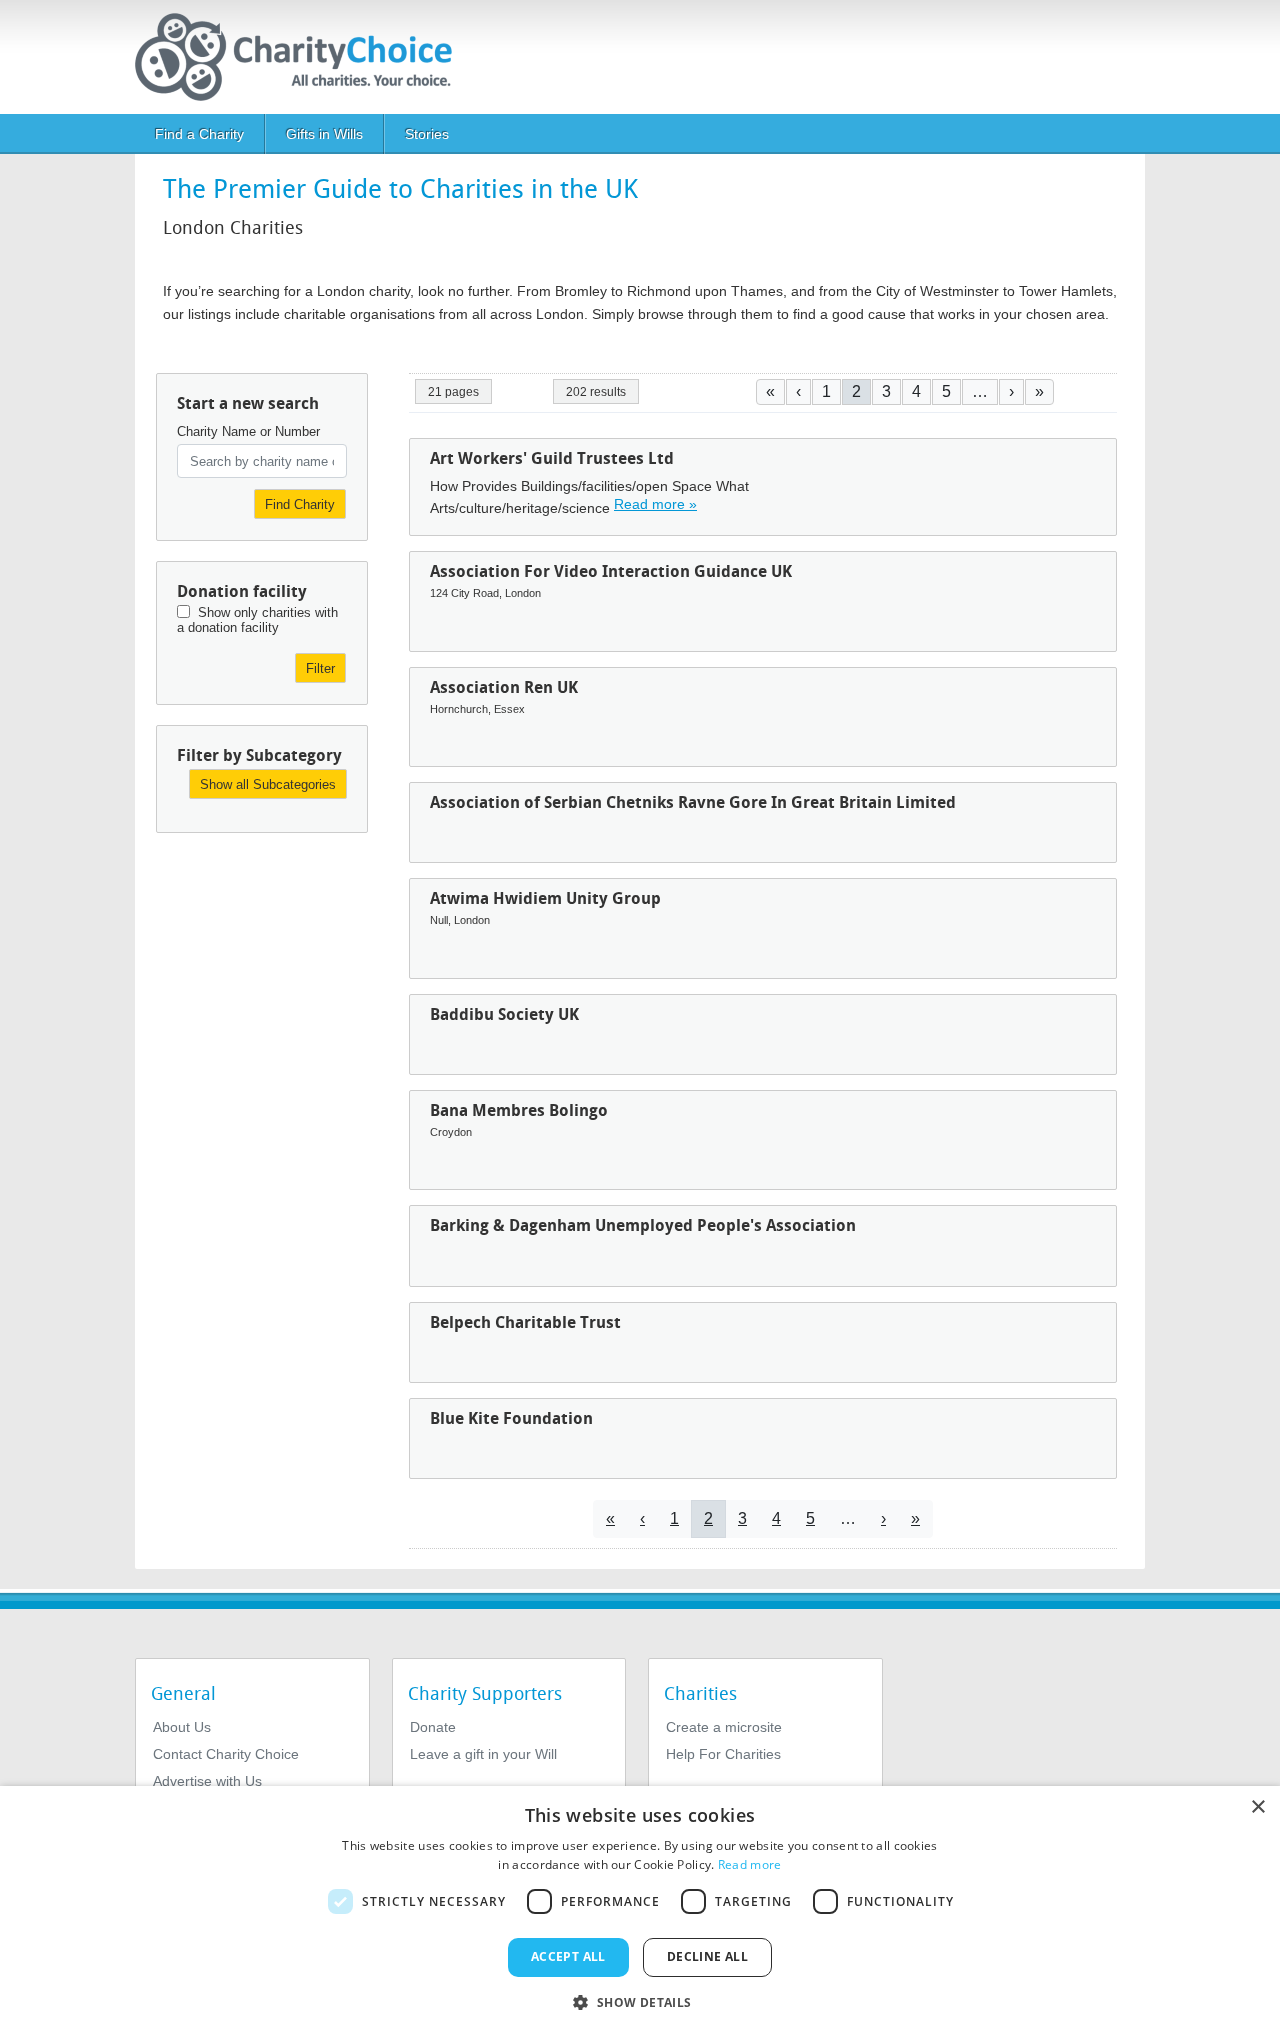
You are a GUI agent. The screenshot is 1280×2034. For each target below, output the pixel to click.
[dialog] (640, 1910)
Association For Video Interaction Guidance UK (611, 571)
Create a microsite (724, 1727)
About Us (182, 1727)
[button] (639, 2001)
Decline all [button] (707, 1956)
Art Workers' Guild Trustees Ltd (552, 458)
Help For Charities (723, 1754)
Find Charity (300, 504)
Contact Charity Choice (226, 1754)
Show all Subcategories (268, 784)
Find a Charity (199, 134)
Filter (320, 668)
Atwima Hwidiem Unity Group (545, 898)
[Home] (301, 57)
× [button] (1257, 1807)
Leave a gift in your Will (483, 1754)
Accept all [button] (568, 1956)
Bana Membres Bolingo (519, 1110)
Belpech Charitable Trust (525, 1322)
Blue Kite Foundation (511, 1418)
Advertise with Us (207, 1781)
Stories (427, 134)
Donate (433, 1727)
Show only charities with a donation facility (257, 620)
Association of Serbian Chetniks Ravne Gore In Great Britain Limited (693, 802)
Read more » (655, 504)
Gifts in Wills (324, 134)
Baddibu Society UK (504, 1014)
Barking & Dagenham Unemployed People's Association (643, 1225)
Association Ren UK (504, 687)
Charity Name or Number (248, 431)
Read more (750, 1864)
